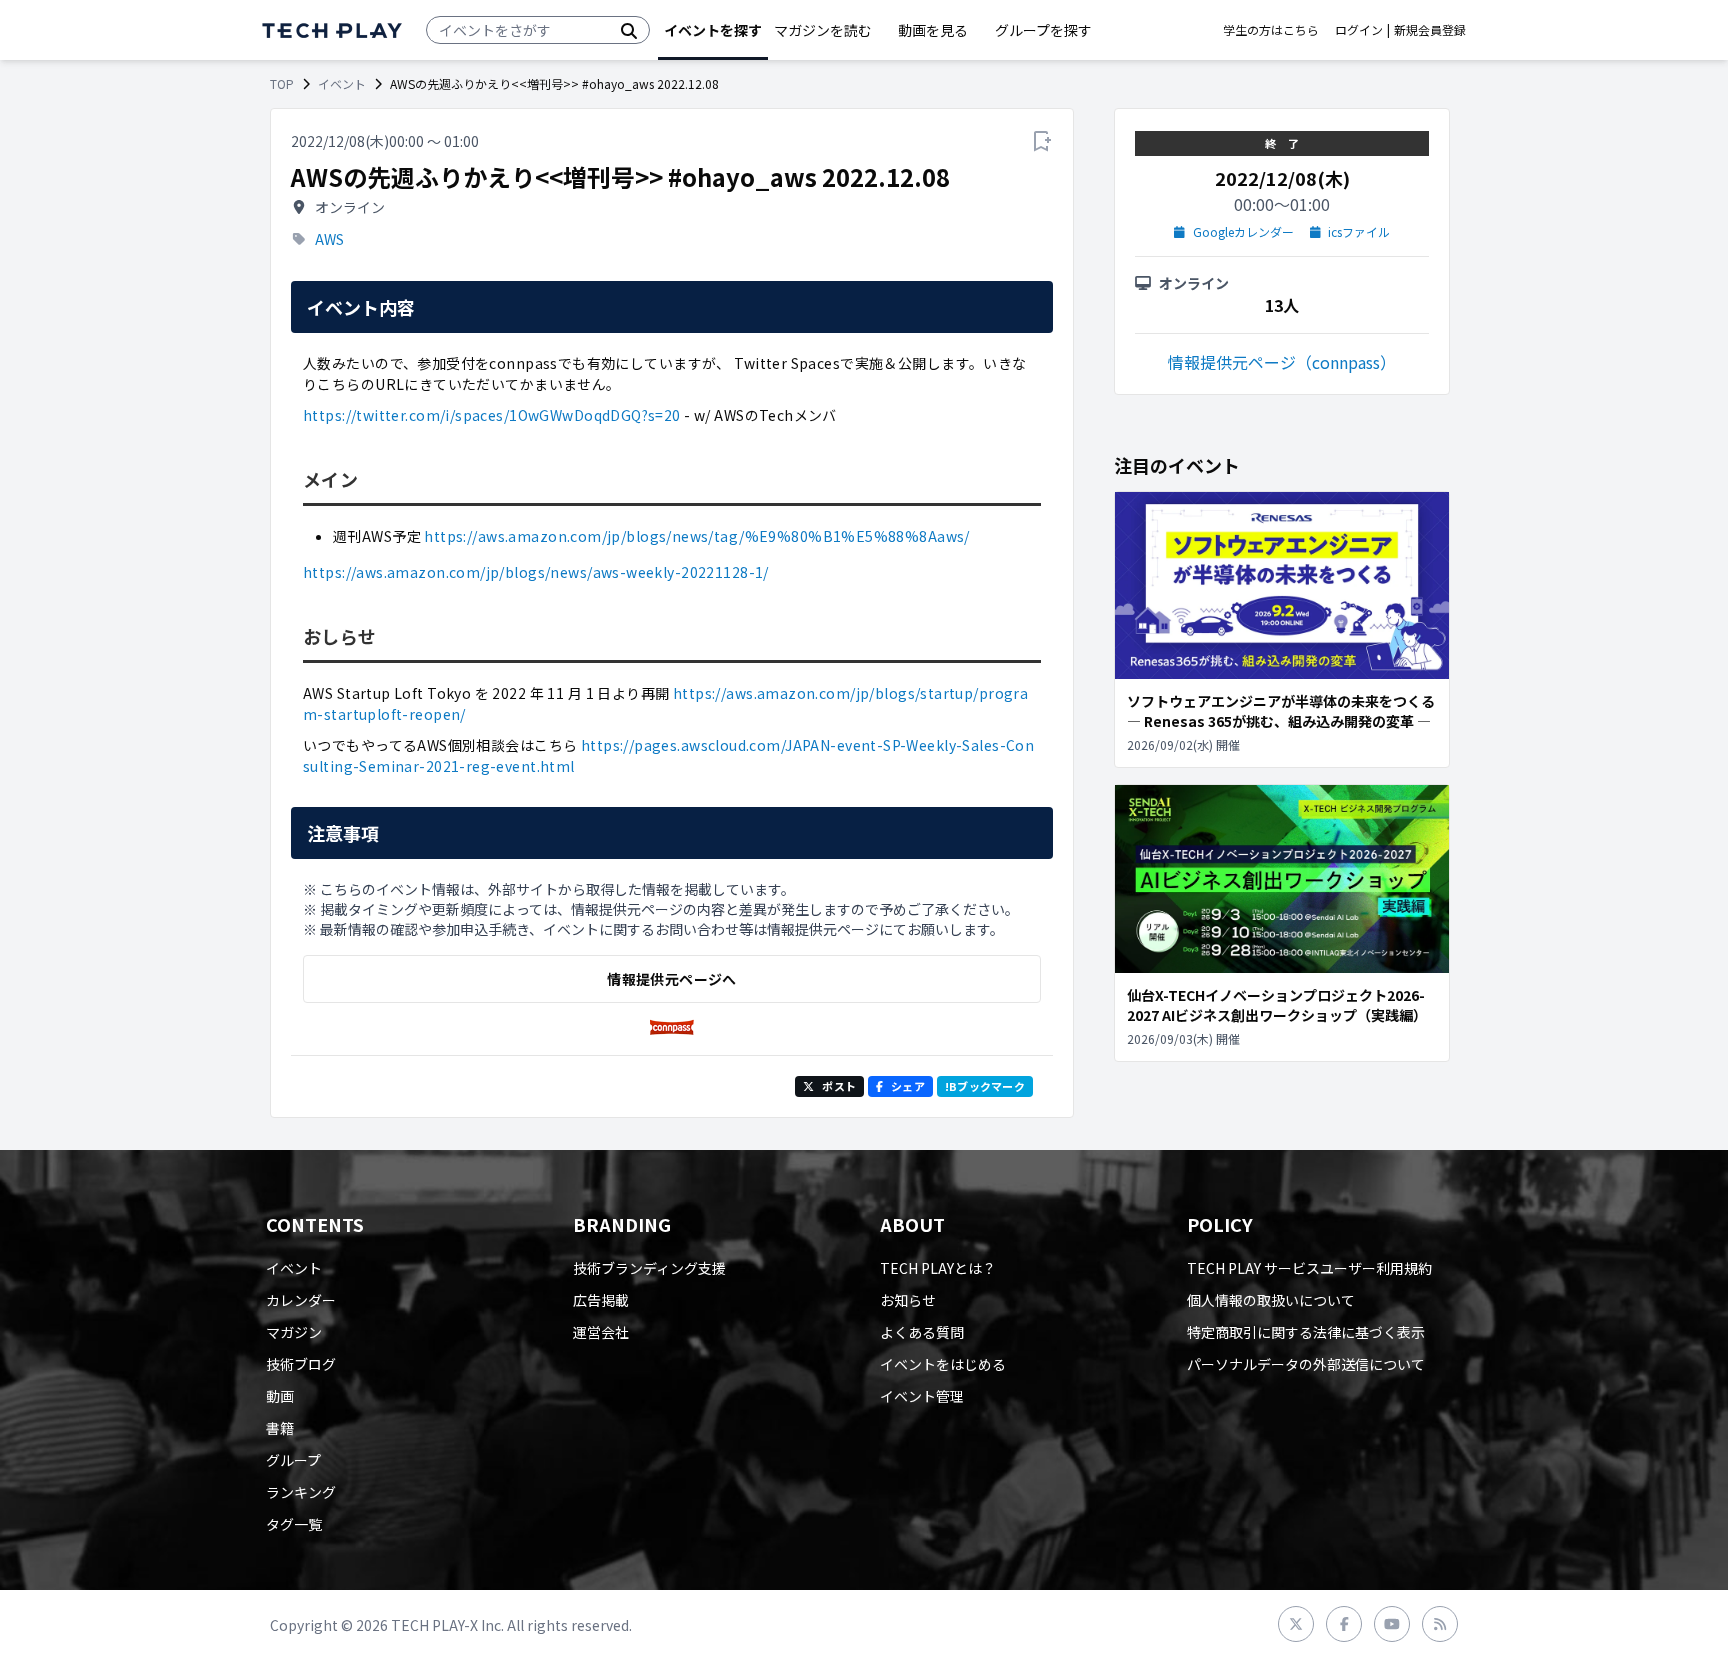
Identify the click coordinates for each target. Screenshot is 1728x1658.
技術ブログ (301, 1364)
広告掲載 (601, 1300)
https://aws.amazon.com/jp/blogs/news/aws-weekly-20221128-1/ (536, 572)
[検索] (629, 30)
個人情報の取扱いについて (1271, 1300)
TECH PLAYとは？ (938, 1268)
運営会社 (601, 1332)
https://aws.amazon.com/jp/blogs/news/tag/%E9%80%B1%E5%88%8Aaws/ (696, 536)
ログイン (1359, 30)
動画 (280, 1396)
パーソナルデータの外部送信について (1306, 1364)
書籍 (280, 1428)
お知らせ (908, 1300)
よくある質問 (922, 1332)
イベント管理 (922, 1396)
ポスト (839, 1086)
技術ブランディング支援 (649, 1268)
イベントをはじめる (943, 1364)
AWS (329, 239)
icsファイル (1359, 232)
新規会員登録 (1430, 30)
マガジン (294, 1332)
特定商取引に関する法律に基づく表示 (1306, 1332)
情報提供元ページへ (671, 979)
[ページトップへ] (332, 30)
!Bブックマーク (985, 1086)
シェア (908, 1086)
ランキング (301, 1492)
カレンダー (301, 1300)
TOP (282, 84)
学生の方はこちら (1271, 30)
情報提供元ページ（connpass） (1282, 362)
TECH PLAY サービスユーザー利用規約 (1309, 1268)
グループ (293, 1460)
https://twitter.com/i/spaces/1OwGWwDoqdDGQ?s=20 (492, 415)
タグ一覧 (294, 1524)
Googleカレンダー (1243, 232)
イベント (342, 84)
